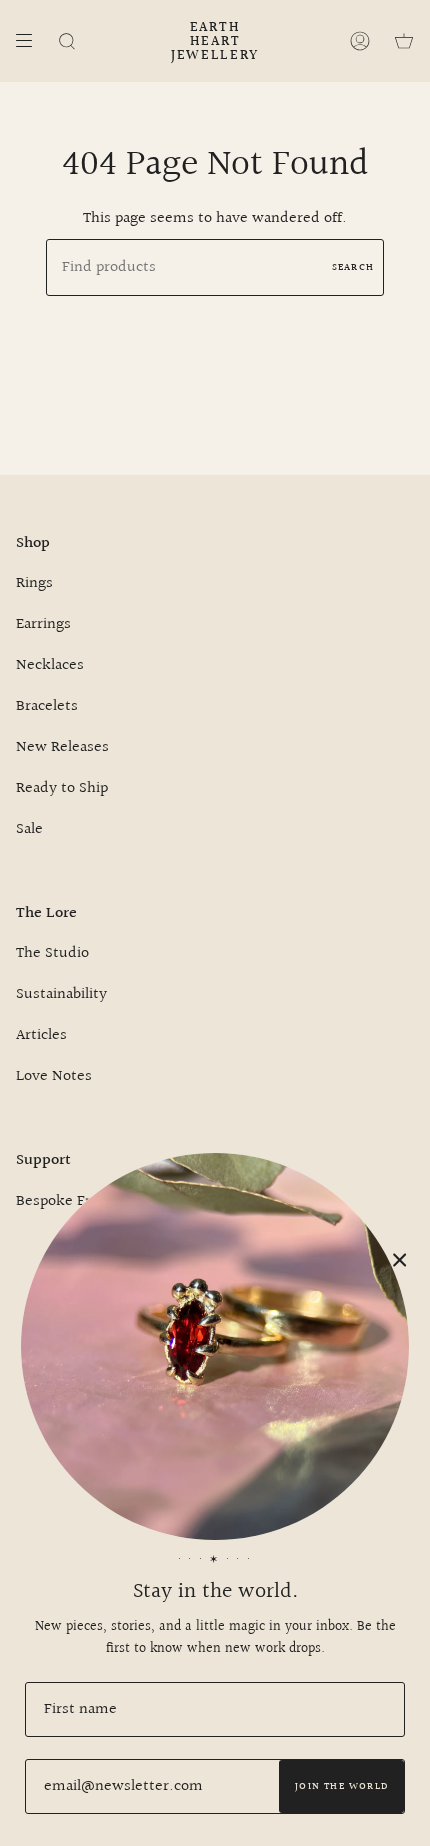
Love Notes (54, 1076)
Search (353, 267)
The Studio (52, 953)
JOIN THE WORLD (341, 1786)
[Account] (360, 41)
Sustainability (61, 994)
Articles (41, 1035)
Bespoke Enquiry (72, 1201)
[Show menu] (31, 41)
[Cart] (404, 41)
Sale (29, 829)
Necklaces (50, 665)
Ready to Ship (62, 788)
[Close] (400, 1260)
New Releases (62, 747)
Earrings (43, 624)
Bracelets (47, 706)
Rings (34, 583)
